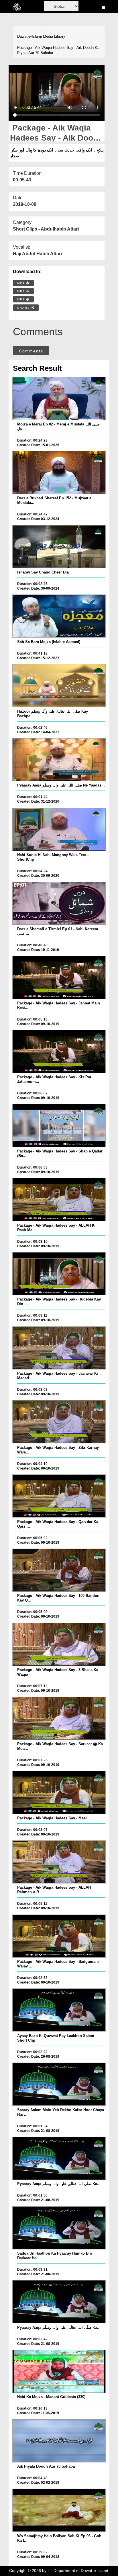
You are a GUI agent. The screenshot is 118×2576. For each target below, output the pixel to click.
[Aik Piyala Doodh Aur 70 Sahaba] (59, 2441)
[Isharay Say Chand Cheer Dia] (59, 547)
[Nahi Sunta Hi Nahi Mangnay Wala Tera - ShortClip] (59, 829)
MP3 (22, 291)
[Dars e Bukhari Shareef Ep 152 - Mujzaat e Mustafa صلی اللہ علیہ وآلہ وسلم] (59, 473)
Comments (31, 351)
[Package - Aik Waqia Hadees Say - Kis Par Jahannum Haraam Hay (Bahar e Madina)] (59, 1052)
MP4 (22, 283)
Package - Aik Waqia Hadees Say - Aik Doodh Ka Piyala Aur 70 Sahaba (58, 50)
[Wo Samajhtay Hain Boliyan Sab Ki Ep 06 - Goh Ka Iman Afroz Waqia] (59, 2510)
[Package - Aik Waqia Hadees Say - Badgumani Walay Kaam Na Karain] (59, 1936)
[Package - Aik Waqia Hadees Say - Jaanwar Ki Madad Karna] (59, 1348)
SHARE (24, 308)
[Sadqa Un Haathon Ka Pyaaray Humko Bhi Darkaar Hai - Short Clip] (59, 2228)
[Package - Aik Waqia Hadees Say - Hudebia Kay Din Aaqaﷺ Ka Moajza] (59, 1274)
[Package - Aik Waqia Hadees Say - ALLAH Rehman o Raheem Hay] (59, 1862)
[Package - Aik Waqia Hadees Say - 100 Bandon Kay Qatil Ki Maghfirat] (59, 1570)
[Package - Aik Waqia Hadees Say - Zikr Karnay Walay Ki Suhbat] (59, 1422)
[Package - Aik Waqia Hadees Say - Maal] (59, 1792)
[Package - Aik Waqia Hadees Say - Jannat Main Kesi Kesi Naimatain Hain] (59, 977)
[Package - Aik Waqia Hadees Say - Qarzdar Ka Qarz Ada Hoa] (59, 1496)
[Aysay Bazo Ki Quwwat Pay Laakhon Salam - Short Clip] (59, 2010)
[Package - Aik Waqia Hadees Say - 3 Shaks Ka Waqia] (59, 1644)
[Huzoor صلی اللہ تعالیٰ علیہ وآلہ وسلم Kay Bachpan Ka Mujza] (59, 686)
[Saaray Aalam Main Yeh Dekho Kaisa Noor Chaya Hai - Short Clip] (59, 2084)
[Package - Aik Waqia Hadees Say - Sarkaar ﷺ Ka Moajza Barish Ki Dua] (59, 1718)
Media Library (54, 36)
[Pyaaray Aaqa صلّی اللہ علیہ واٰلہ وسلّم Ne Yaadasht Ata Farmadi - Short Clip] (59, 760)
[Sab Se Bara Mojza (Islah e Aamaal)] (59, 616)
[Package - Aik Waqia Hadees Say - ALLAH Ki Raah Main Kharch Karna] (59, 1200)
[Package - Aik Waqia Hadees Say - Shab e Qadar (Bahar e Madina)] (59, 1125)
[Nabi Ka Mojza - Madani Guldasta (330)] (59, 2371)
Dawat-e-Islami (29, 36)
